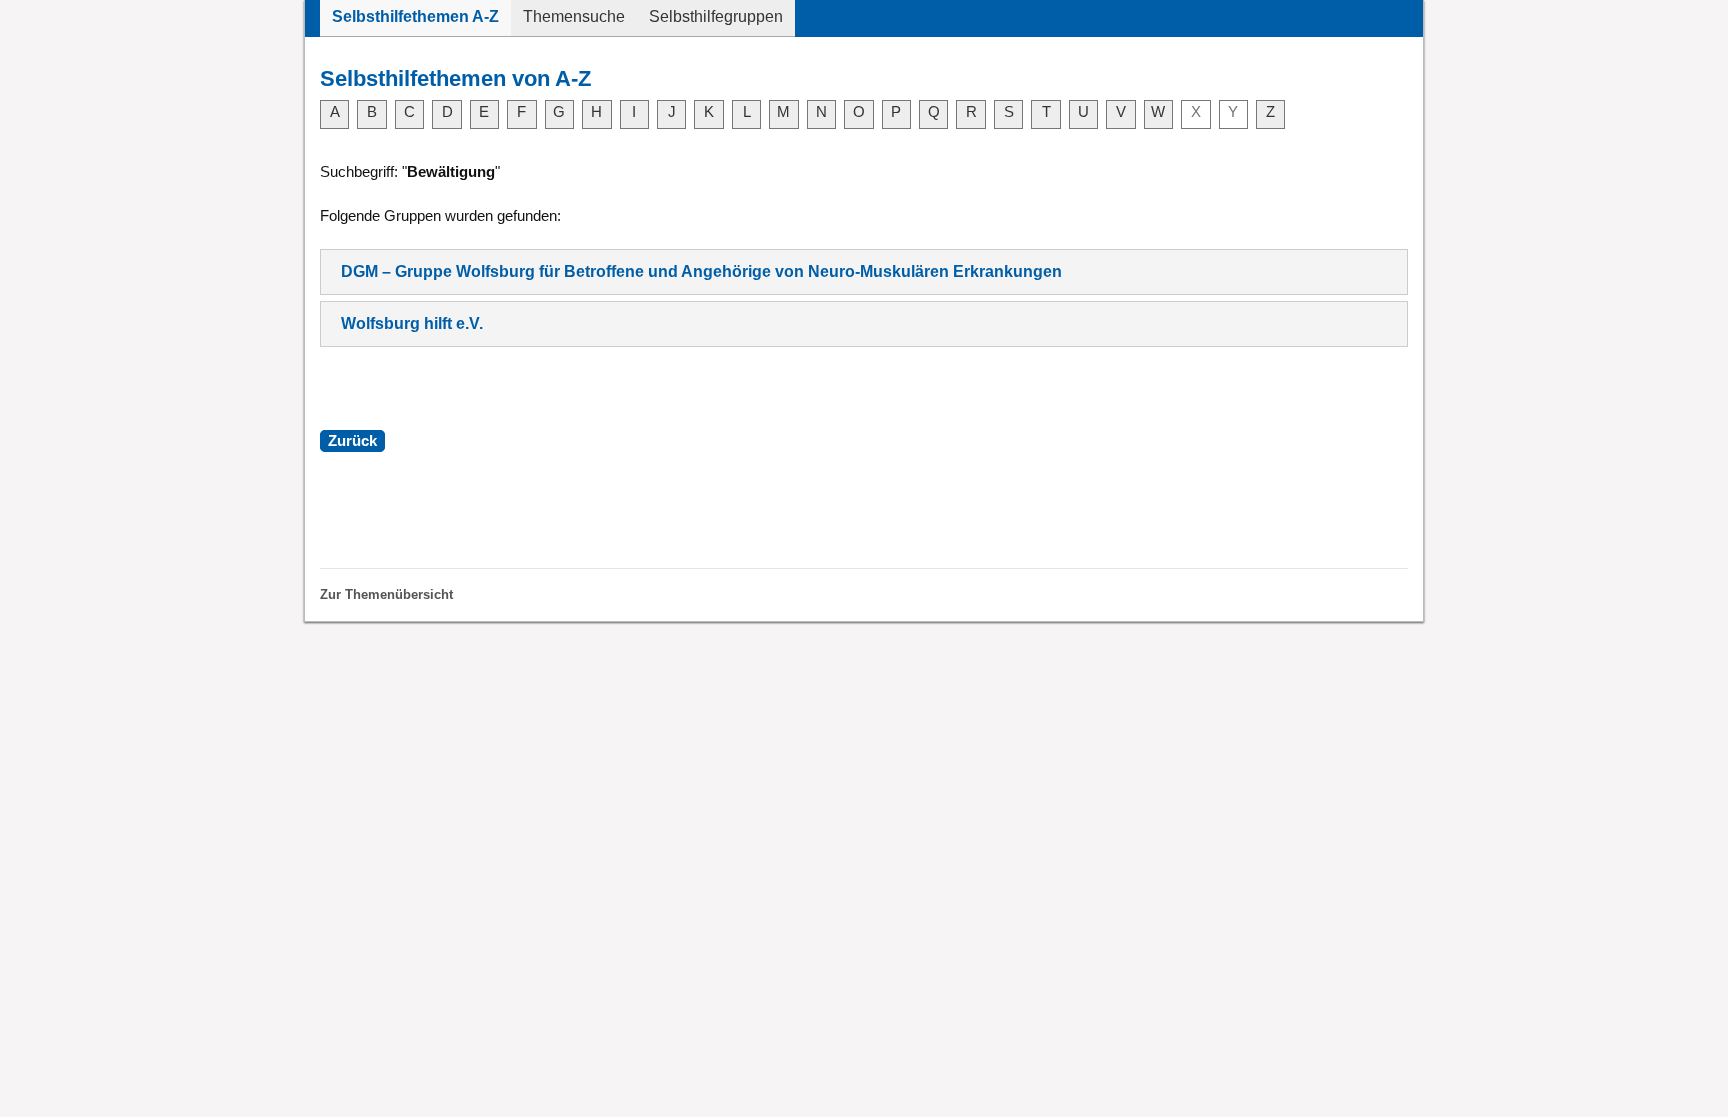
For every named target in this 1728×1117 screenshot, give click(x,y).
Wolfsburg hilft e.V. (412, 323)
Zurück (352, 441)
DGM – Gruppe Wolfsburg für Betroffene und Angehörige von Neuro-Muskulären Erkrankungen (701, 271)
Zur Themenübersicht (386, 594)
